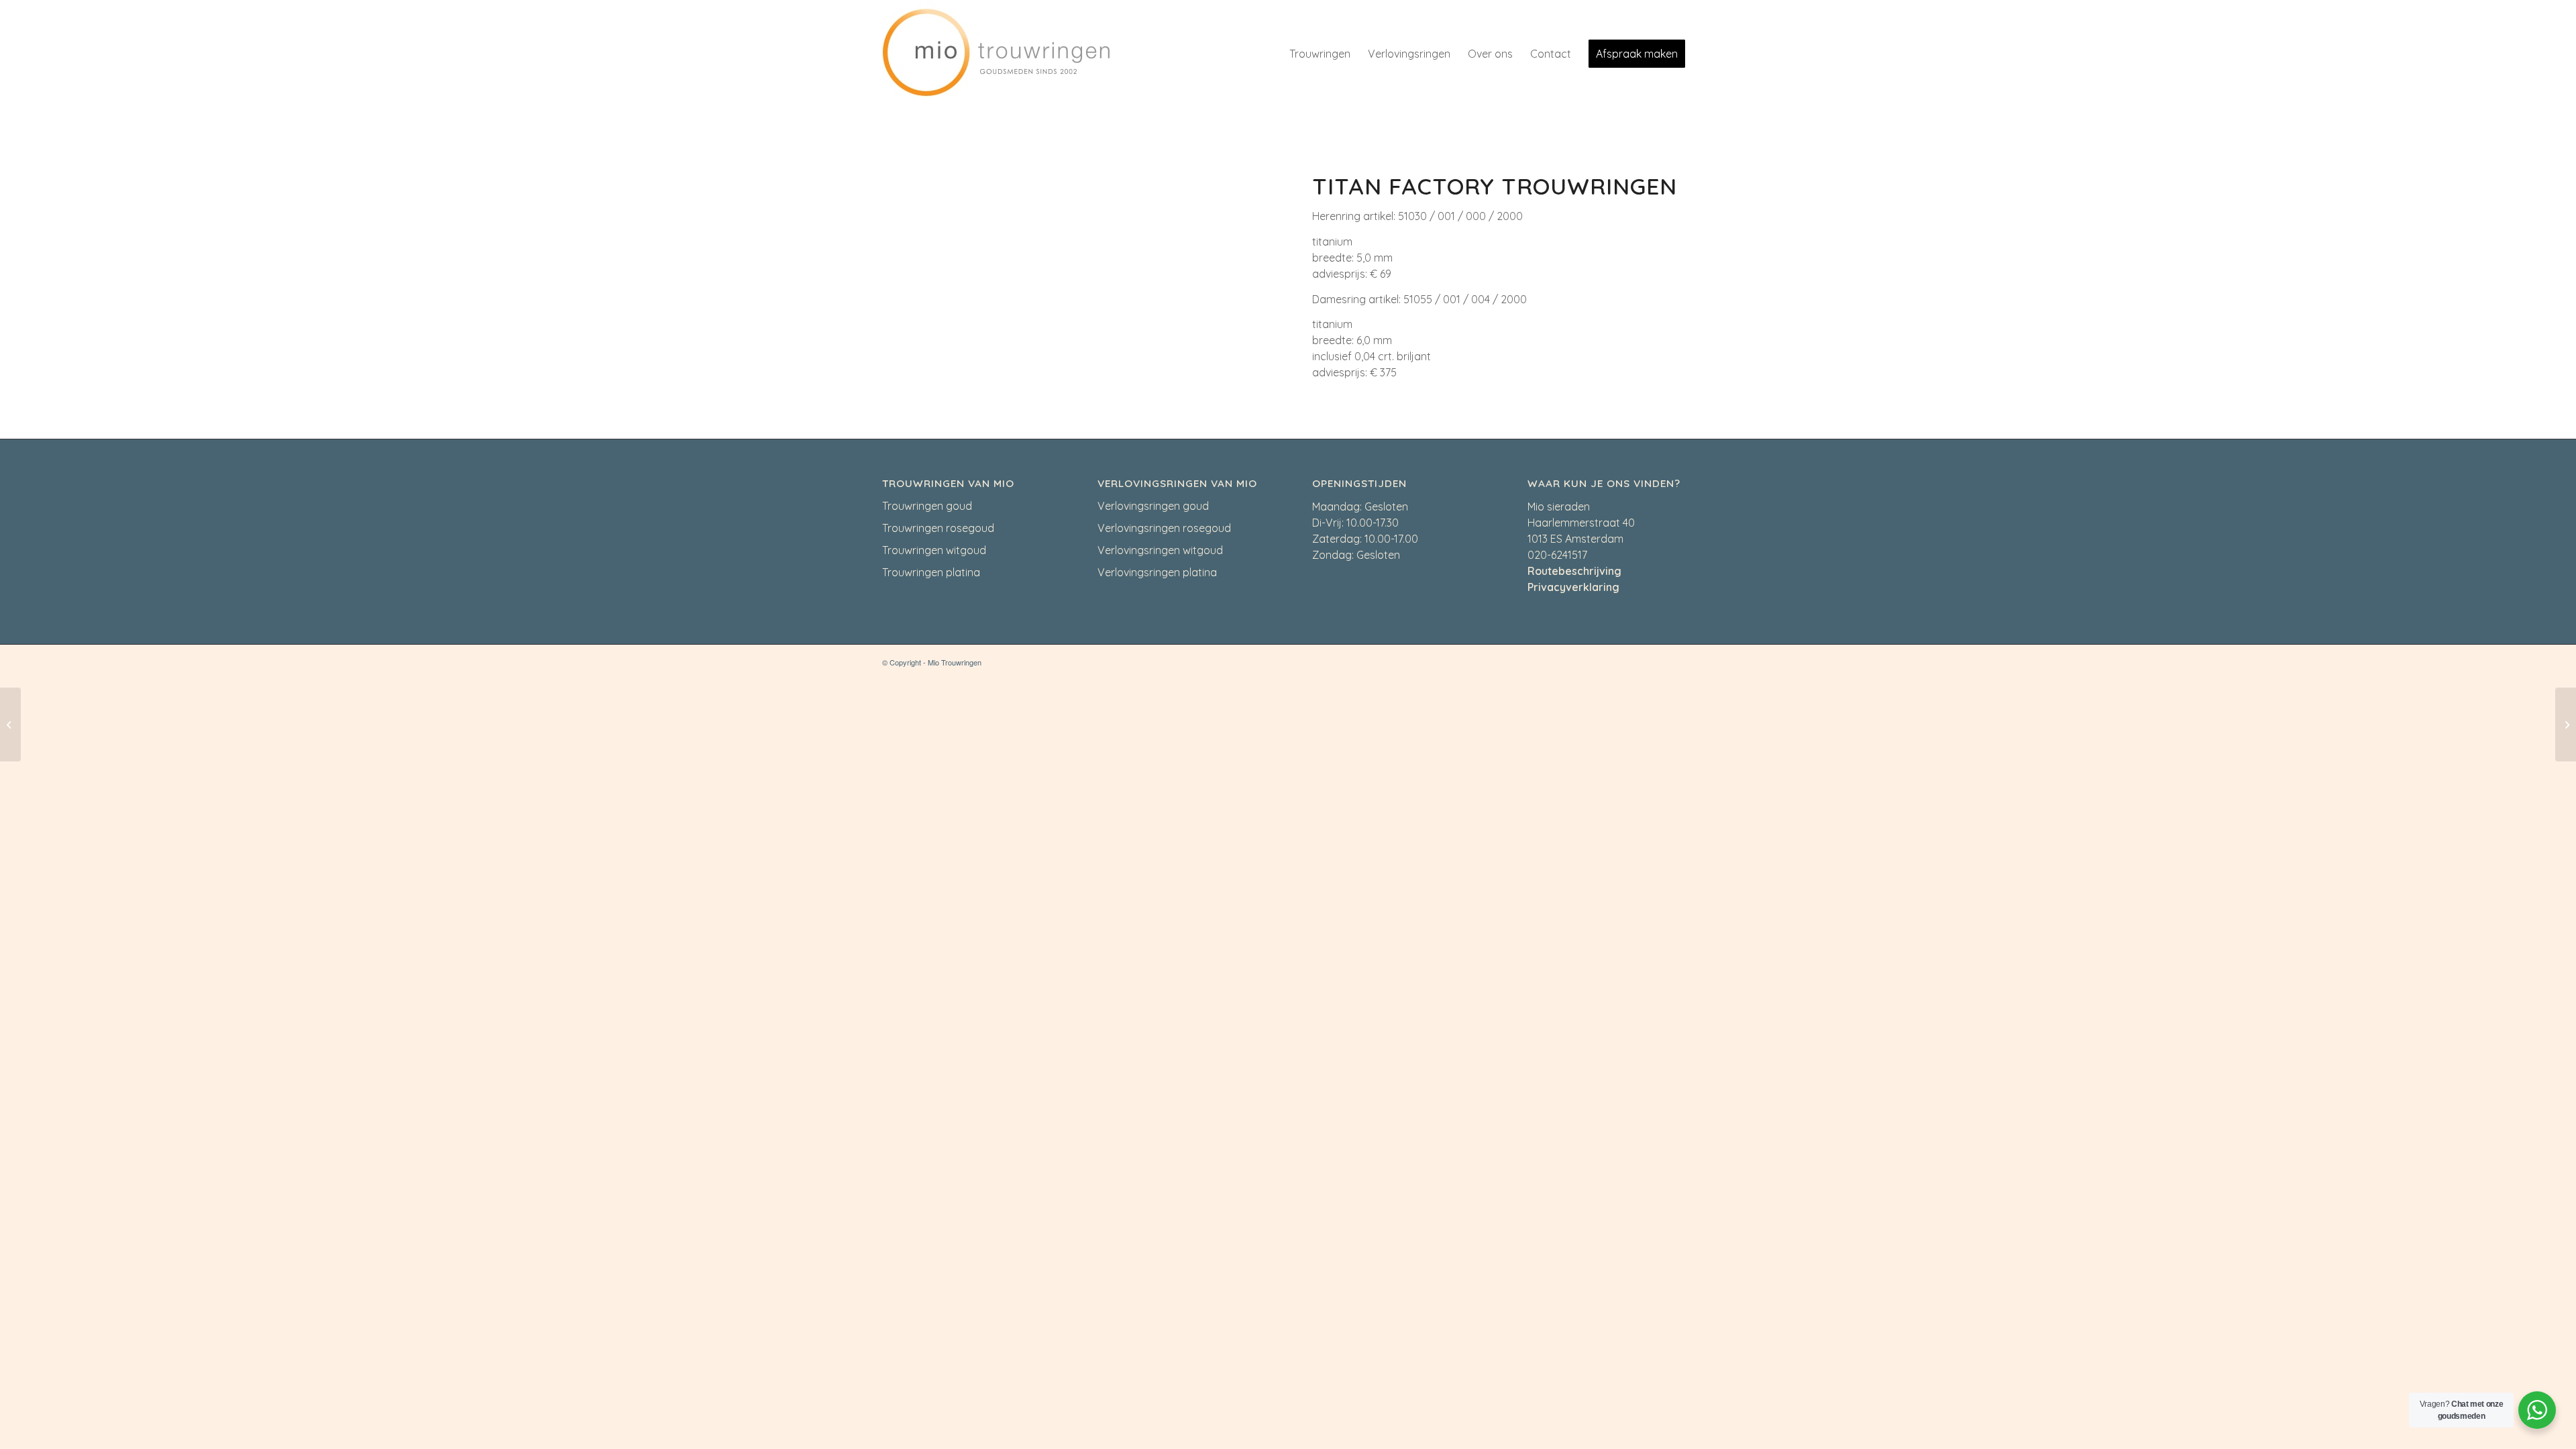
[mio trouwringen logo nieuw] (996, 54)
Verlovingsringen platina (1157, 572)
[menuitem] (1320, 54)
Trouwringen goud (927, 506)
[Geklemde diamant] (2566, 724)
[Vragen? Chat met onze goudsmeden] (2537, 1410)
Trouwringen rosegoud (938, 528)
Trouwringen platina (931, 572)
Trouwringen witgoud (934, 550)
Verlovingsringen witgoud (1160, 550)
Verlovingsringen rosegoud (1164, 528)
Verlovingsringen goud (1153, 506)
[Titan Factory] (10, 724)
